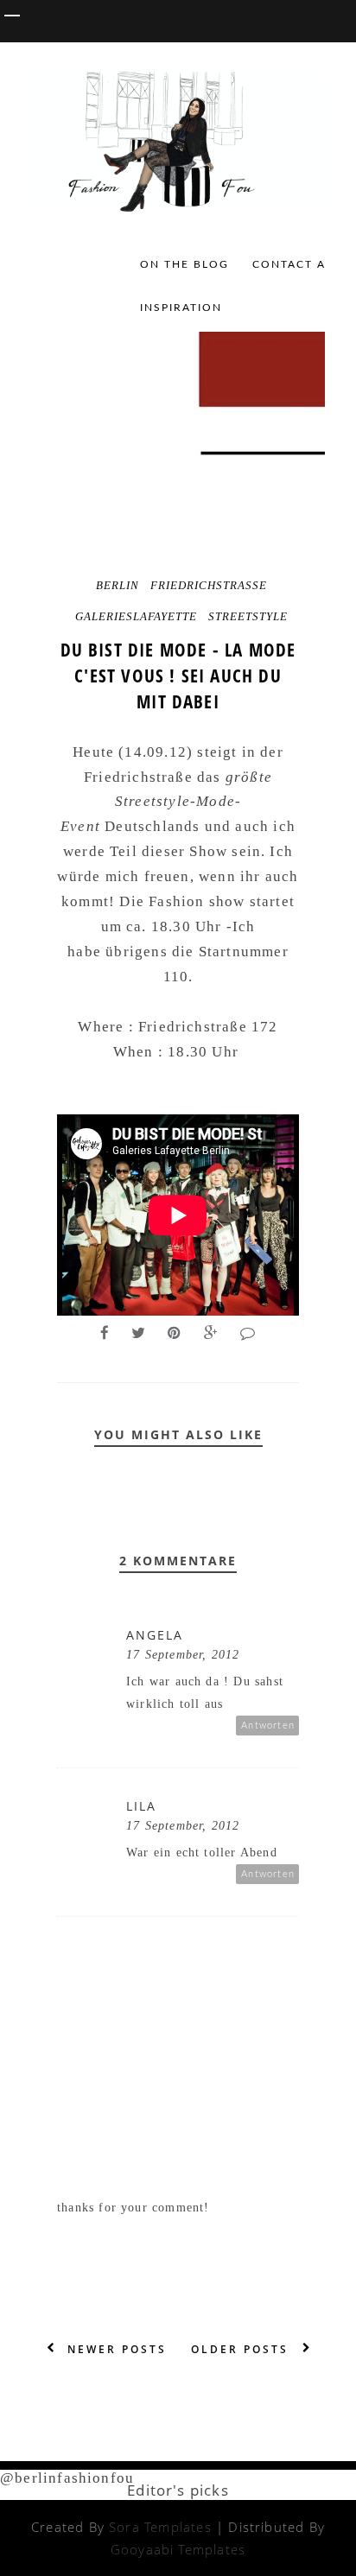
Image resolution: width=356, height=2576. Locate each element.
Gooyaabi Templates (178, 2549)
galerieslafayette (136, 616)
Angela (155, 1635)
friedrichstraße (209, 585)
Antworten (268, 1726)
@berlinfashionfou (67, 2478)
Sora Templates (160, 2527)
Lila (141, 1806)
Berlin (118, 585)
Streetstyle (248, 616)
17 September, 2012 (183, 1655)
